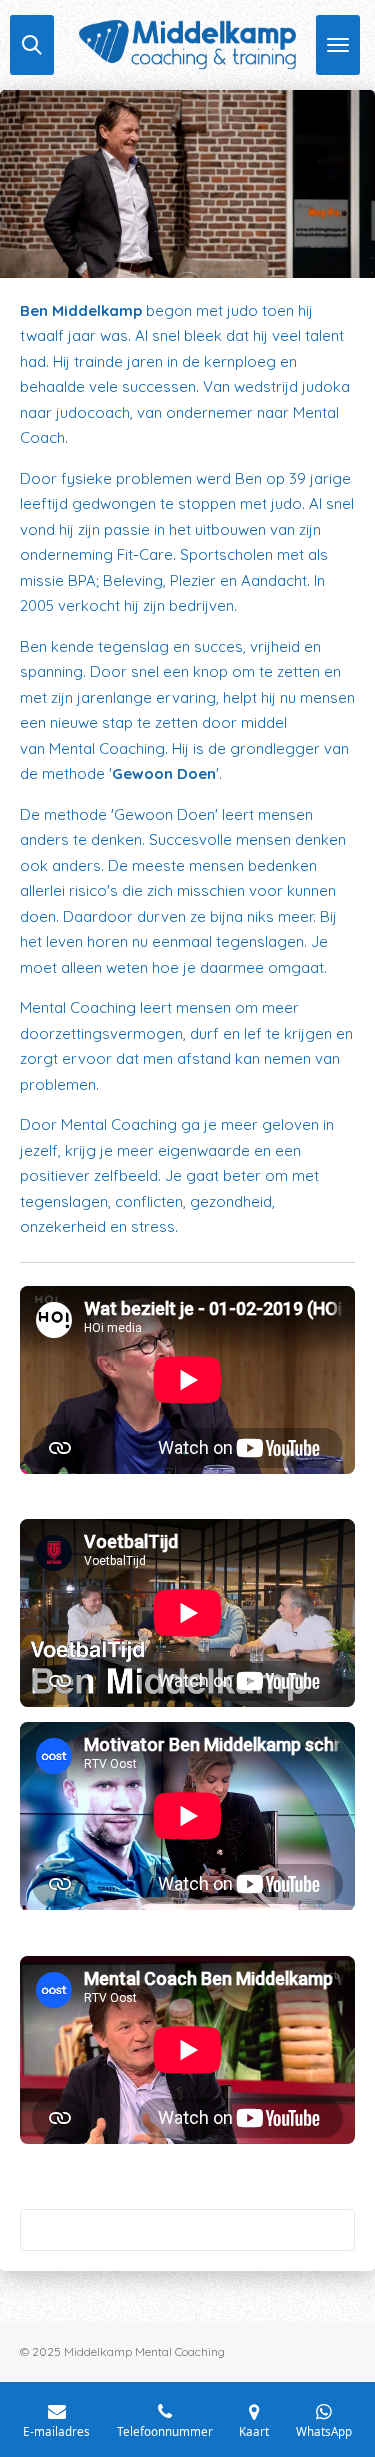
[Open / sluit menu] (338, 45)
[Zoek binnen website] (32, 45)
